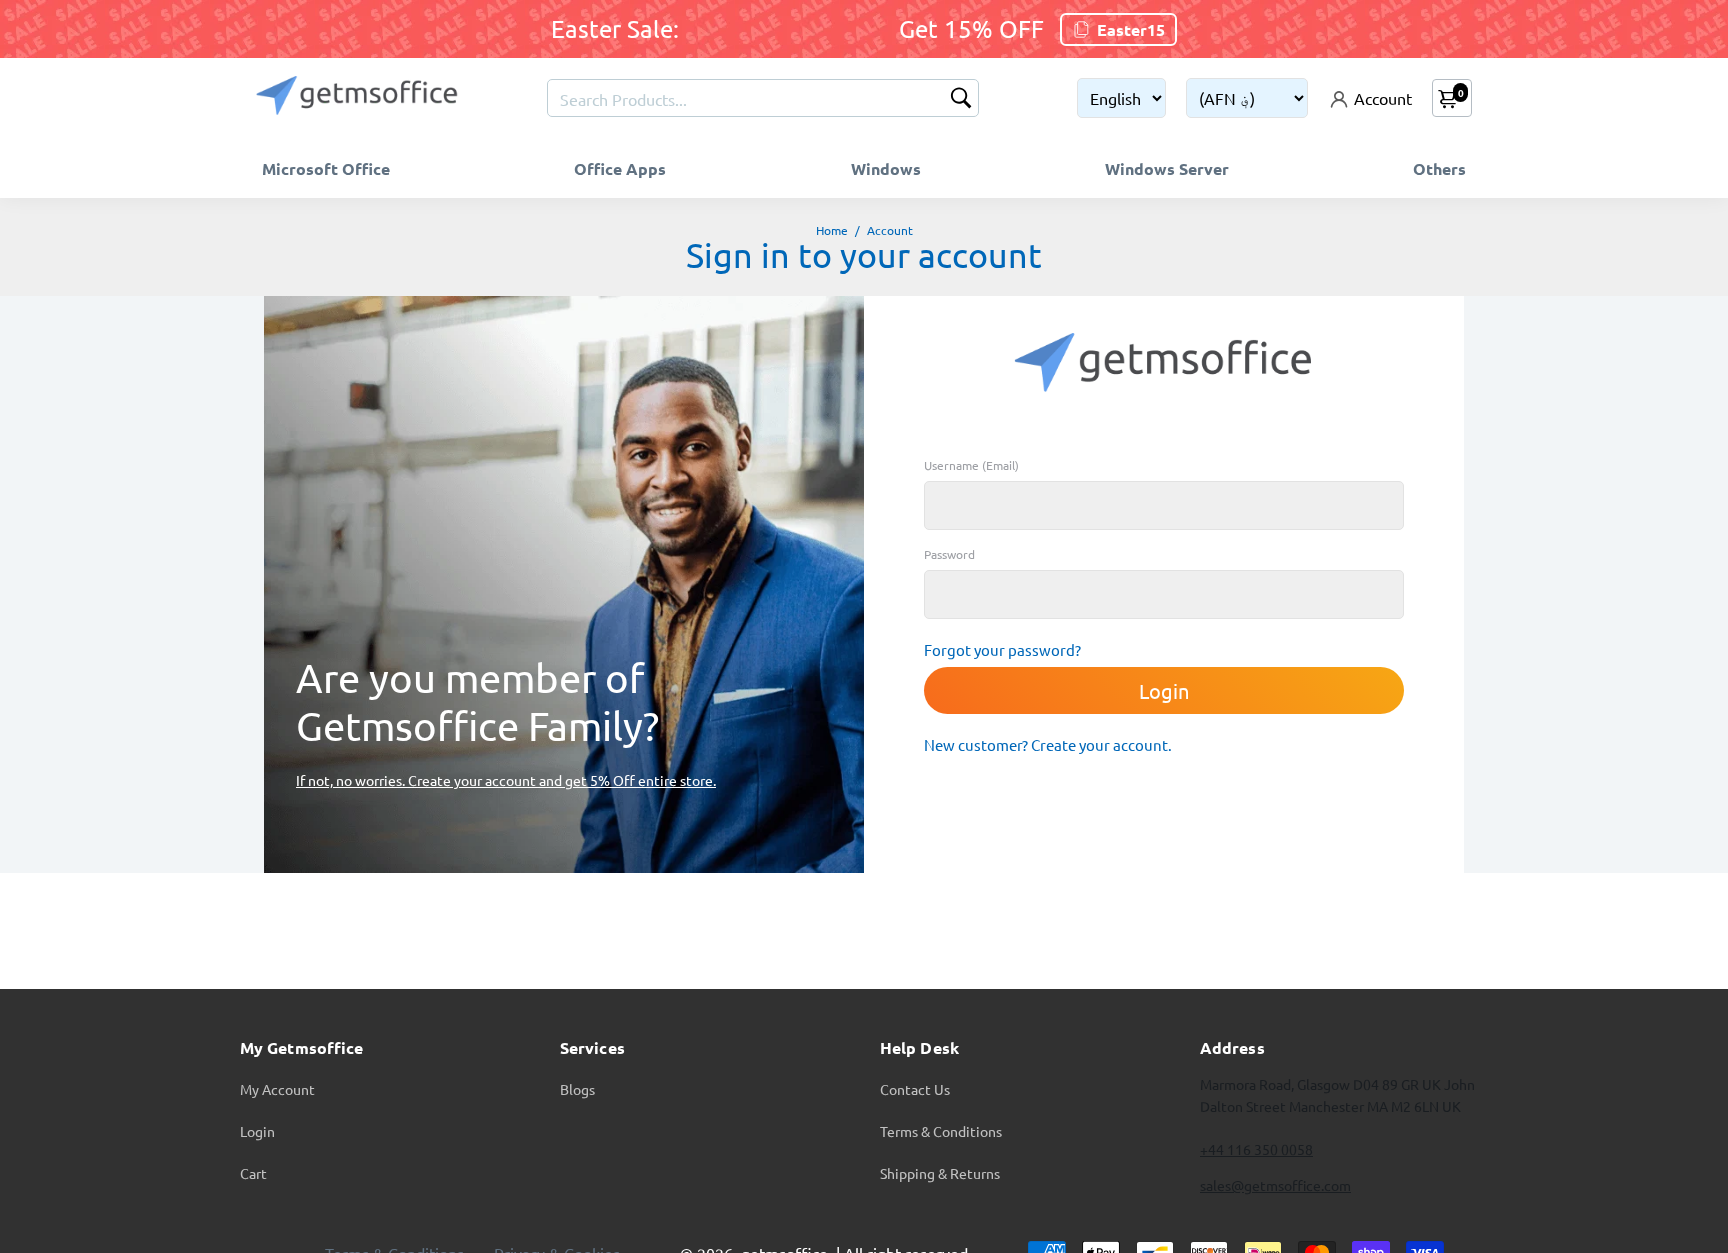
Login (257, 1131)
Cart (253, 1173)
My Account (277, 1089)
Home (832, 230)
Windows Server (1167, 168)
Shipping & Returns (940, 1173)
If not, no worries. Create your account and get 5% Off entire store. (506, 780)
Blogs (577, 1089)
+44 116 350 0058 (1256, 1149)
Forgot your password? (1002, 649)
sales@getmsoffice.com (1275, 1185)
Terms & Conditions (941, 1131)
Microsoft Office (326, 168)
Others (1439, 168)
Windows (886, 168)
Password (949, 554)
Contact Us (915, 1089)
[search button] (961, 99)
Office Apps (620, 168)
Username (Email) (971, 465)
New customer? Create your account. (1048, 744)
